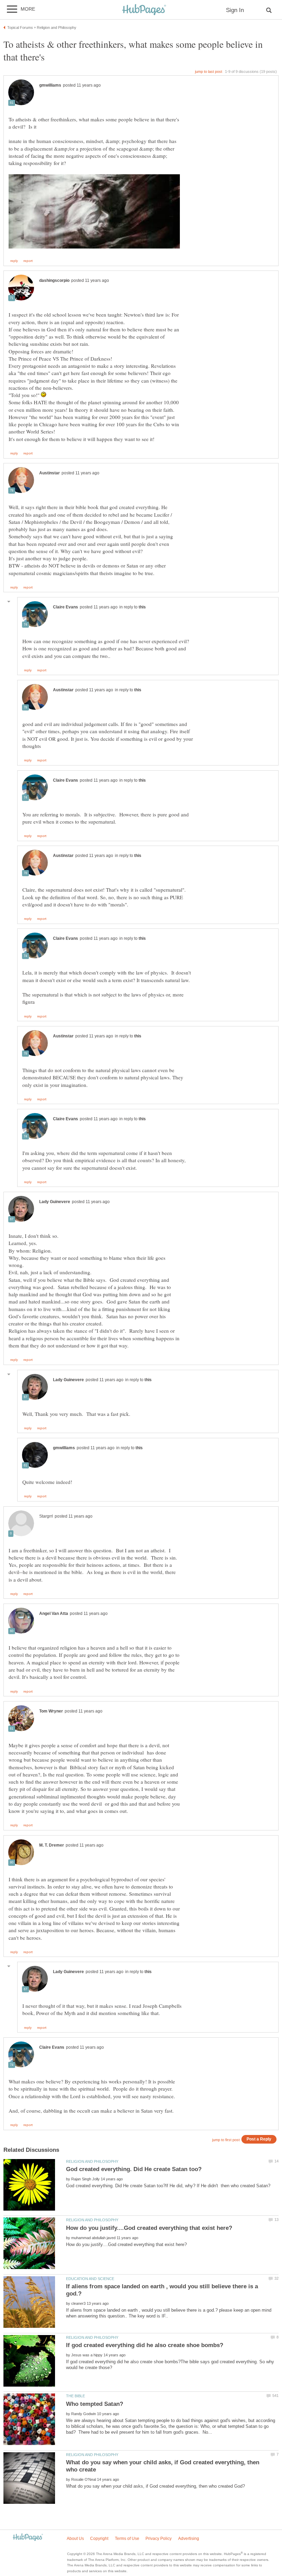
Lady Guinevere (55, 1202)
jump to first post (226, 2140)
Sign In (235, 10)
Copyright (99, 2539)
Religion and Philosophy (92, 2161)
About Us (75, 2539)
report (28, 261)
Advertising (189, 2539)
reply (14, 261)
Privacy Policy (159, 2539)
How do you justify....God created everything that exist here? (149, 2228)
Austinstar (50, 473)
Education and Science (90, 2279)
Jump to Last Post (209, 71)
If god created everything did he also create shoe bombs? (145, 2345)
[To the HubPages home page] (28, 2538)
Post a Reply (259, 2139)
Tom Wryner (51, 1711)
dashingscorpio (54, 280)
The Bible (75, 2396)
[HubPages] (144, 10)
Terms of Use (127, 2539)
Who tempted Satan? (95, 2404)
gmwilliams (50, 85)
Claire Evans (66, 607)
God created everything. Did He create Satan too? (134, 2169)
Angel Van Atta (54, 1614)
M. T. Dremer (52, 1845)
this (142, 607)
